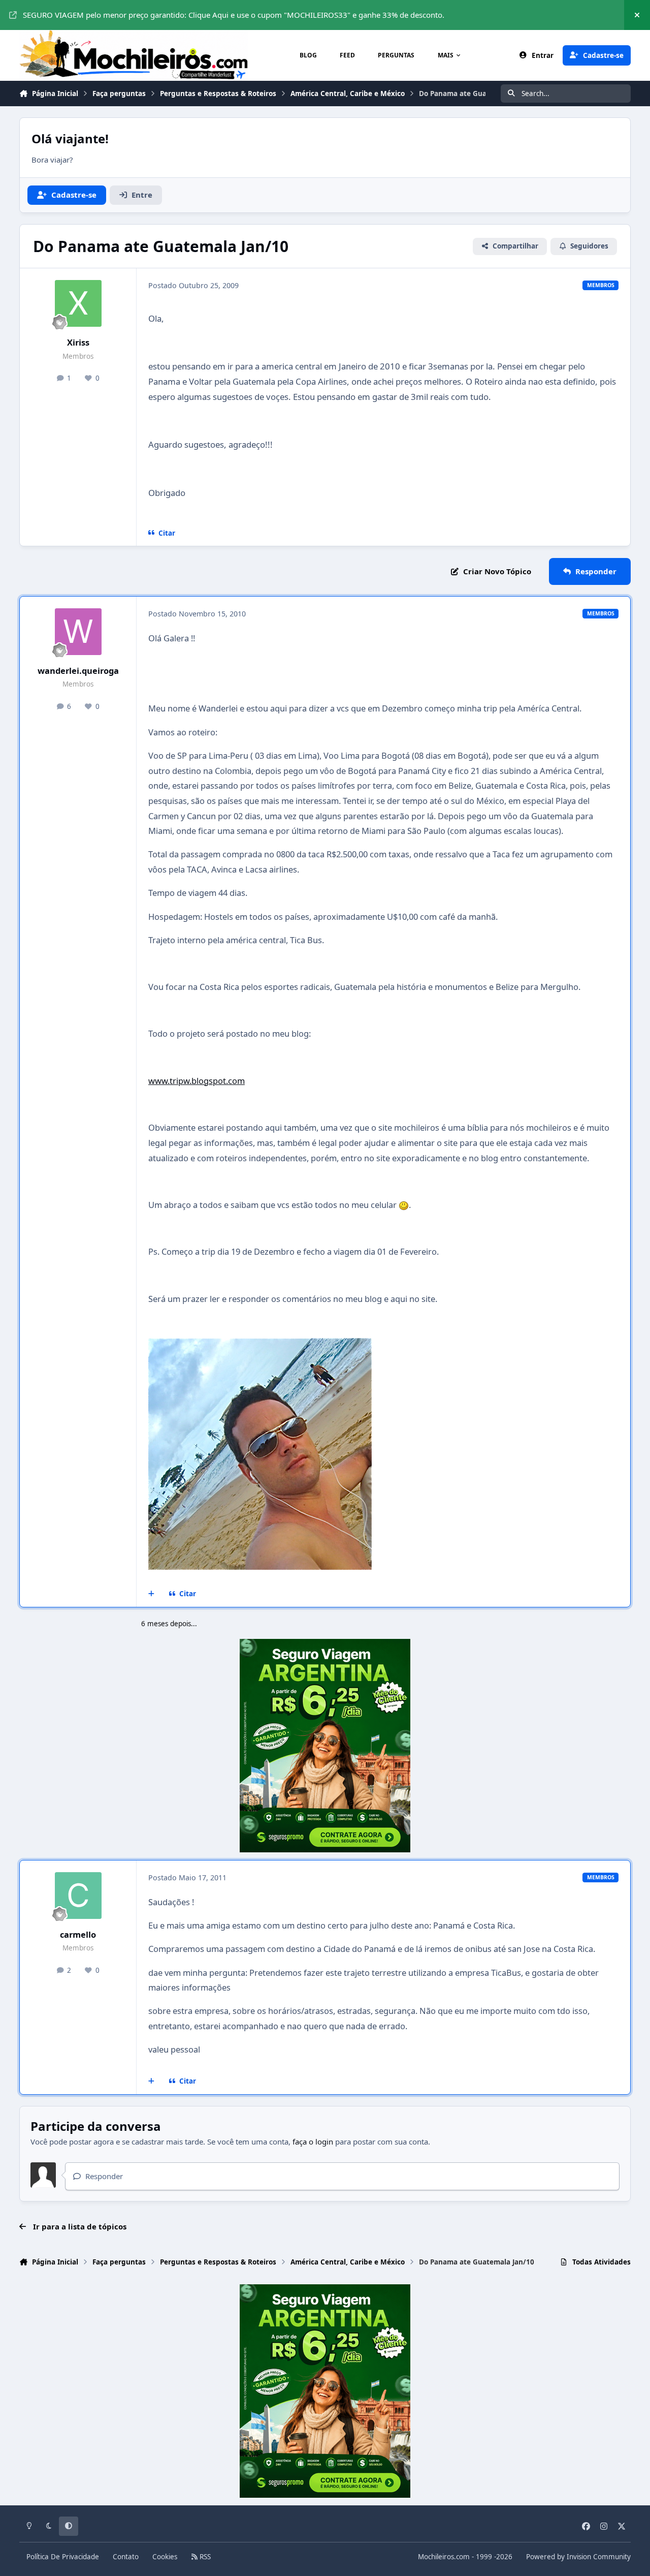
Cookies (165, 2557)
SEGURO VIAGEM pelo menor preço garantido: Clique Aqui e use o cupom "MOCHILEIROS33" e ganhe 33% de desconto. (234, 15)
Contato (126, 2557)
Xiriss (78, 342)
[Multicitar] (152, 1594)
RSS (204, 2557)
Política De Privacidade (63, 2557)
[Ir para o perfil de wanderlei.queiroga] (78, 632)
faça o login (313, 2142)
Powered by (578, 2557)
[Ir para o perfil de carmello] (78, 1896)
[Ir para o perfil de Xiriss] (78, 303)
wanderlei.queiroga (78, 671)
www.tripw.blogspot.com (197, 1081)
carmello (78, 1934)
